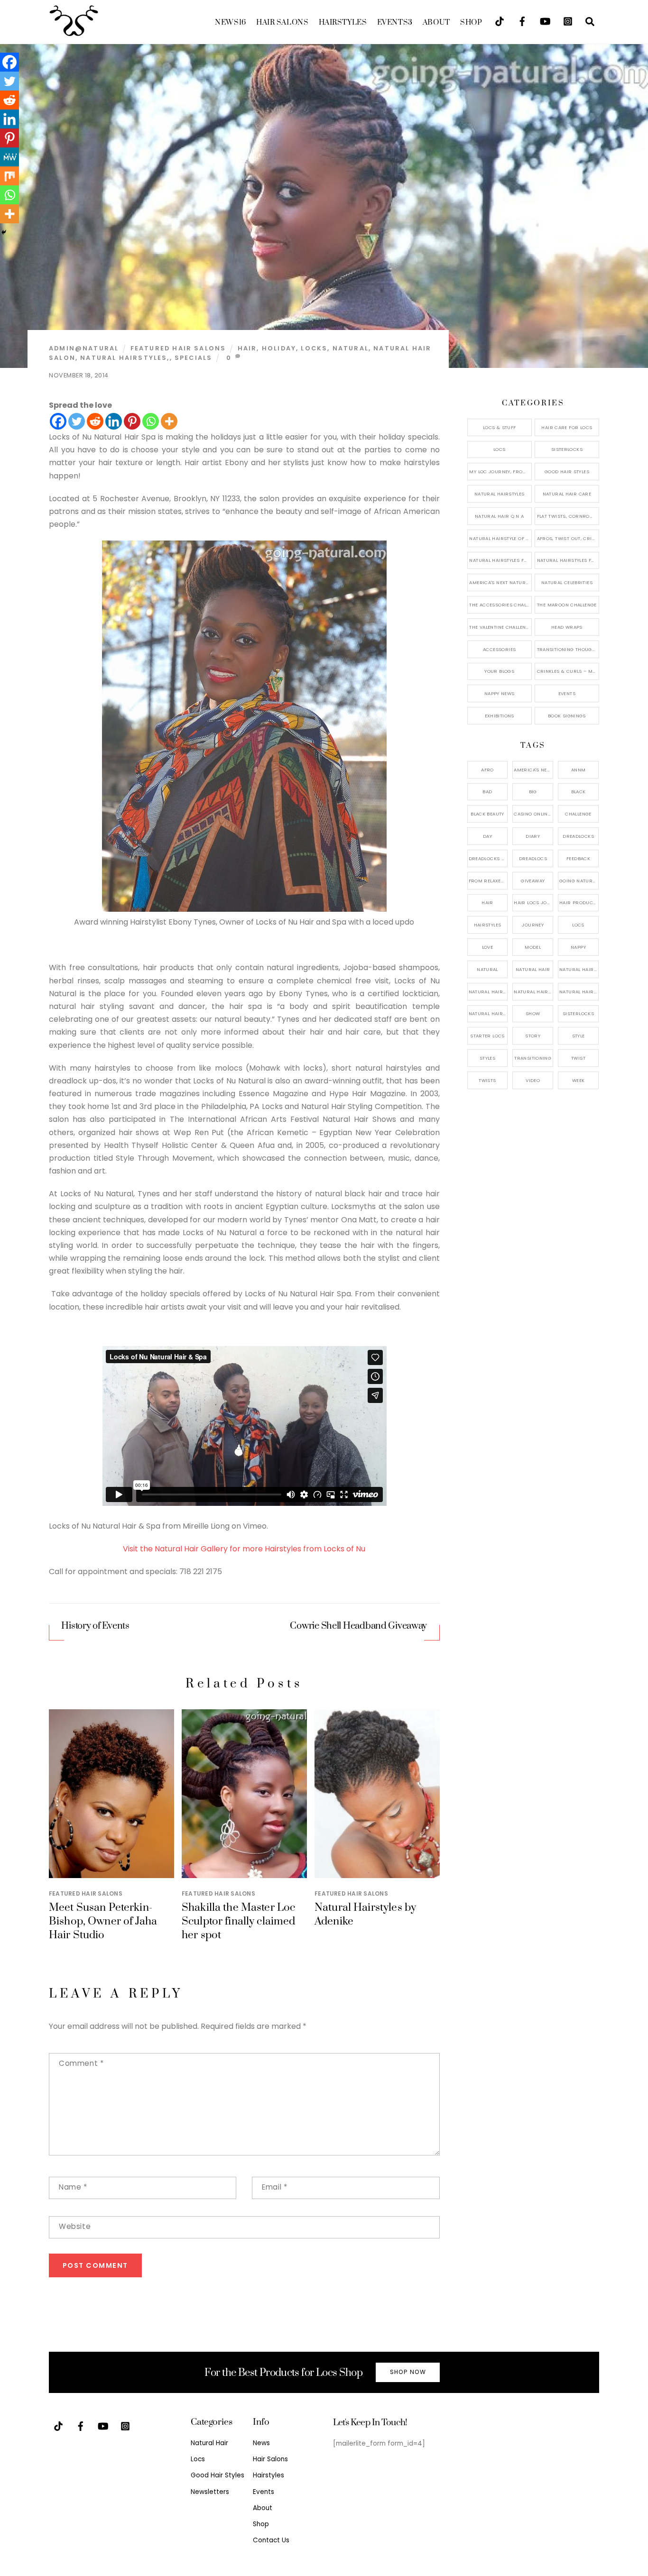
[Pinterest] (132, 421)
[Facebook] (58, 421)
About (436, 23)
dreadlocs (533, 858)
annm (579, 770)
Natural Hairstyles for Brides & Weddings (568, 560)
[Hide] (4, 232)
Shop (471, 23)
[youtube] (545, 21)
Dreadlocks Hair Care (488, 858)
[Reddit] (95, 421)
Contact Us (271, 2540)
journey (533, 925)
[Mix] (9, 176)
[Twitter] (77, 421)
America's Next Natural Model (500, 582)
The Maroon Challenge (567, 605)
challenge (578, 814)
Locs (500, 449)
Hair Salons (282, 23)
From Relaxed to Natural (488, 881)
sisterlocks (578, 1013)
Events (395, 23)
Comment (81, 2063)
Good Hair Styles (567, 472)
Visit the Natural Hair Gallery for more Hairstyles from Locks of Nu (244, 1549)
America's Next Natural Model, (533, 770)
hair (247, 348)
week (579, 1080)
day (487, 836)
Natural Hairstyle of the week (500, 538)
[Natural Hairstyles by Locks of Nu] (244, 909)
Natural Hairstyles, (125, 358)
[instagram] (568, 21)
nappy (578, 947)
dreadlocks (578, 836)
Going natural (579, 881)
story (533, 1036)
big (533, 792)
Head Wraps (567, 627)
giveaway (533, 881)
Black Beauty (487, 814)
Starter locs (487, 1036)
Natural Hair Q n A (500, 516)
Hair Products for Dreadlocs (579, 903)
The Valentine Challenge (500, 627)
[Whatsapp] (151, 421)
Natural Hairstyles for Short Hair (500, 560)
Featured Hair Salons (178, 348)
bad (487, 792)
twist (578, 1058)
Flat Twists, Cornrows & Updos (568, 516)
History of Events (95, 1626)
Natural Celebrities (567, 582)
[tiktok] (500, 21)
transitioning (533, 1058)
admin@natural (84, 348)
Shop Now (408, 2372)
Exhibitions (500, 716)
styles (487, 1058)
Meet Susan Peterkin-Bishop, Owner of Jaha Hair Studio (103, 1921)
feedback (578, 858)
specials (193, 358)
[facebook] (522, 21)
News (230, 23)
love (488, 947)
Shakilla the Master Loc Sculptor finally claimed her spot (239, 1921)
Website (75, 2226)
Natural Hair (533, 969)
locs (578, 925)
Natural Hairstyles (500, 494)
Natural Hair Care (567, 494)
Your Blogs (499, 671)
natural (351, 348)
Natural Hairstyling (488, 1013)
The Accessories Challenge (500, 605)
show (533, 1013)
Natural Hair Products (488, 992)
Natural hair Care (579, 969)
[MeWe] (9, 157)
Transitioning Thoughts (568, 649)
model (533, 947)
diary (533, 836)
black (579, 792)
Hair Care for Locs (567, 427)
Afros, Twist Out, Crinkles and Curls (568, 538)
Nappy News (500, 693)
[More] (169, 421)
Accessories (499, 649)
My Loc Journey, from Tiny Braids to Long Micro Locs (500, 472)
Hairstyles (343, 23)
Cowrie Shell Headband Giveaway (358, 1626)
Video (533, 1080)
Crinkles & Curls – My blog (568, 671)
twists (487, 1080)
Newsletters (210, 2492)
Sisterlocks (567, 449)
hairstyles (488, 925)
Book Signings (567, 716)
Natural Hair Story (533, 992)
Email (274, 2187)
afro (487, 770)
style (579, 1036)
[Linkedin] (114, 421)
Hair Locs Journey (533, 903)
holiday (279, 348)
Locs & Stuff (500, 427)
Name (73, 2187)
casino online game (533, 814)
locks (314, 348)
